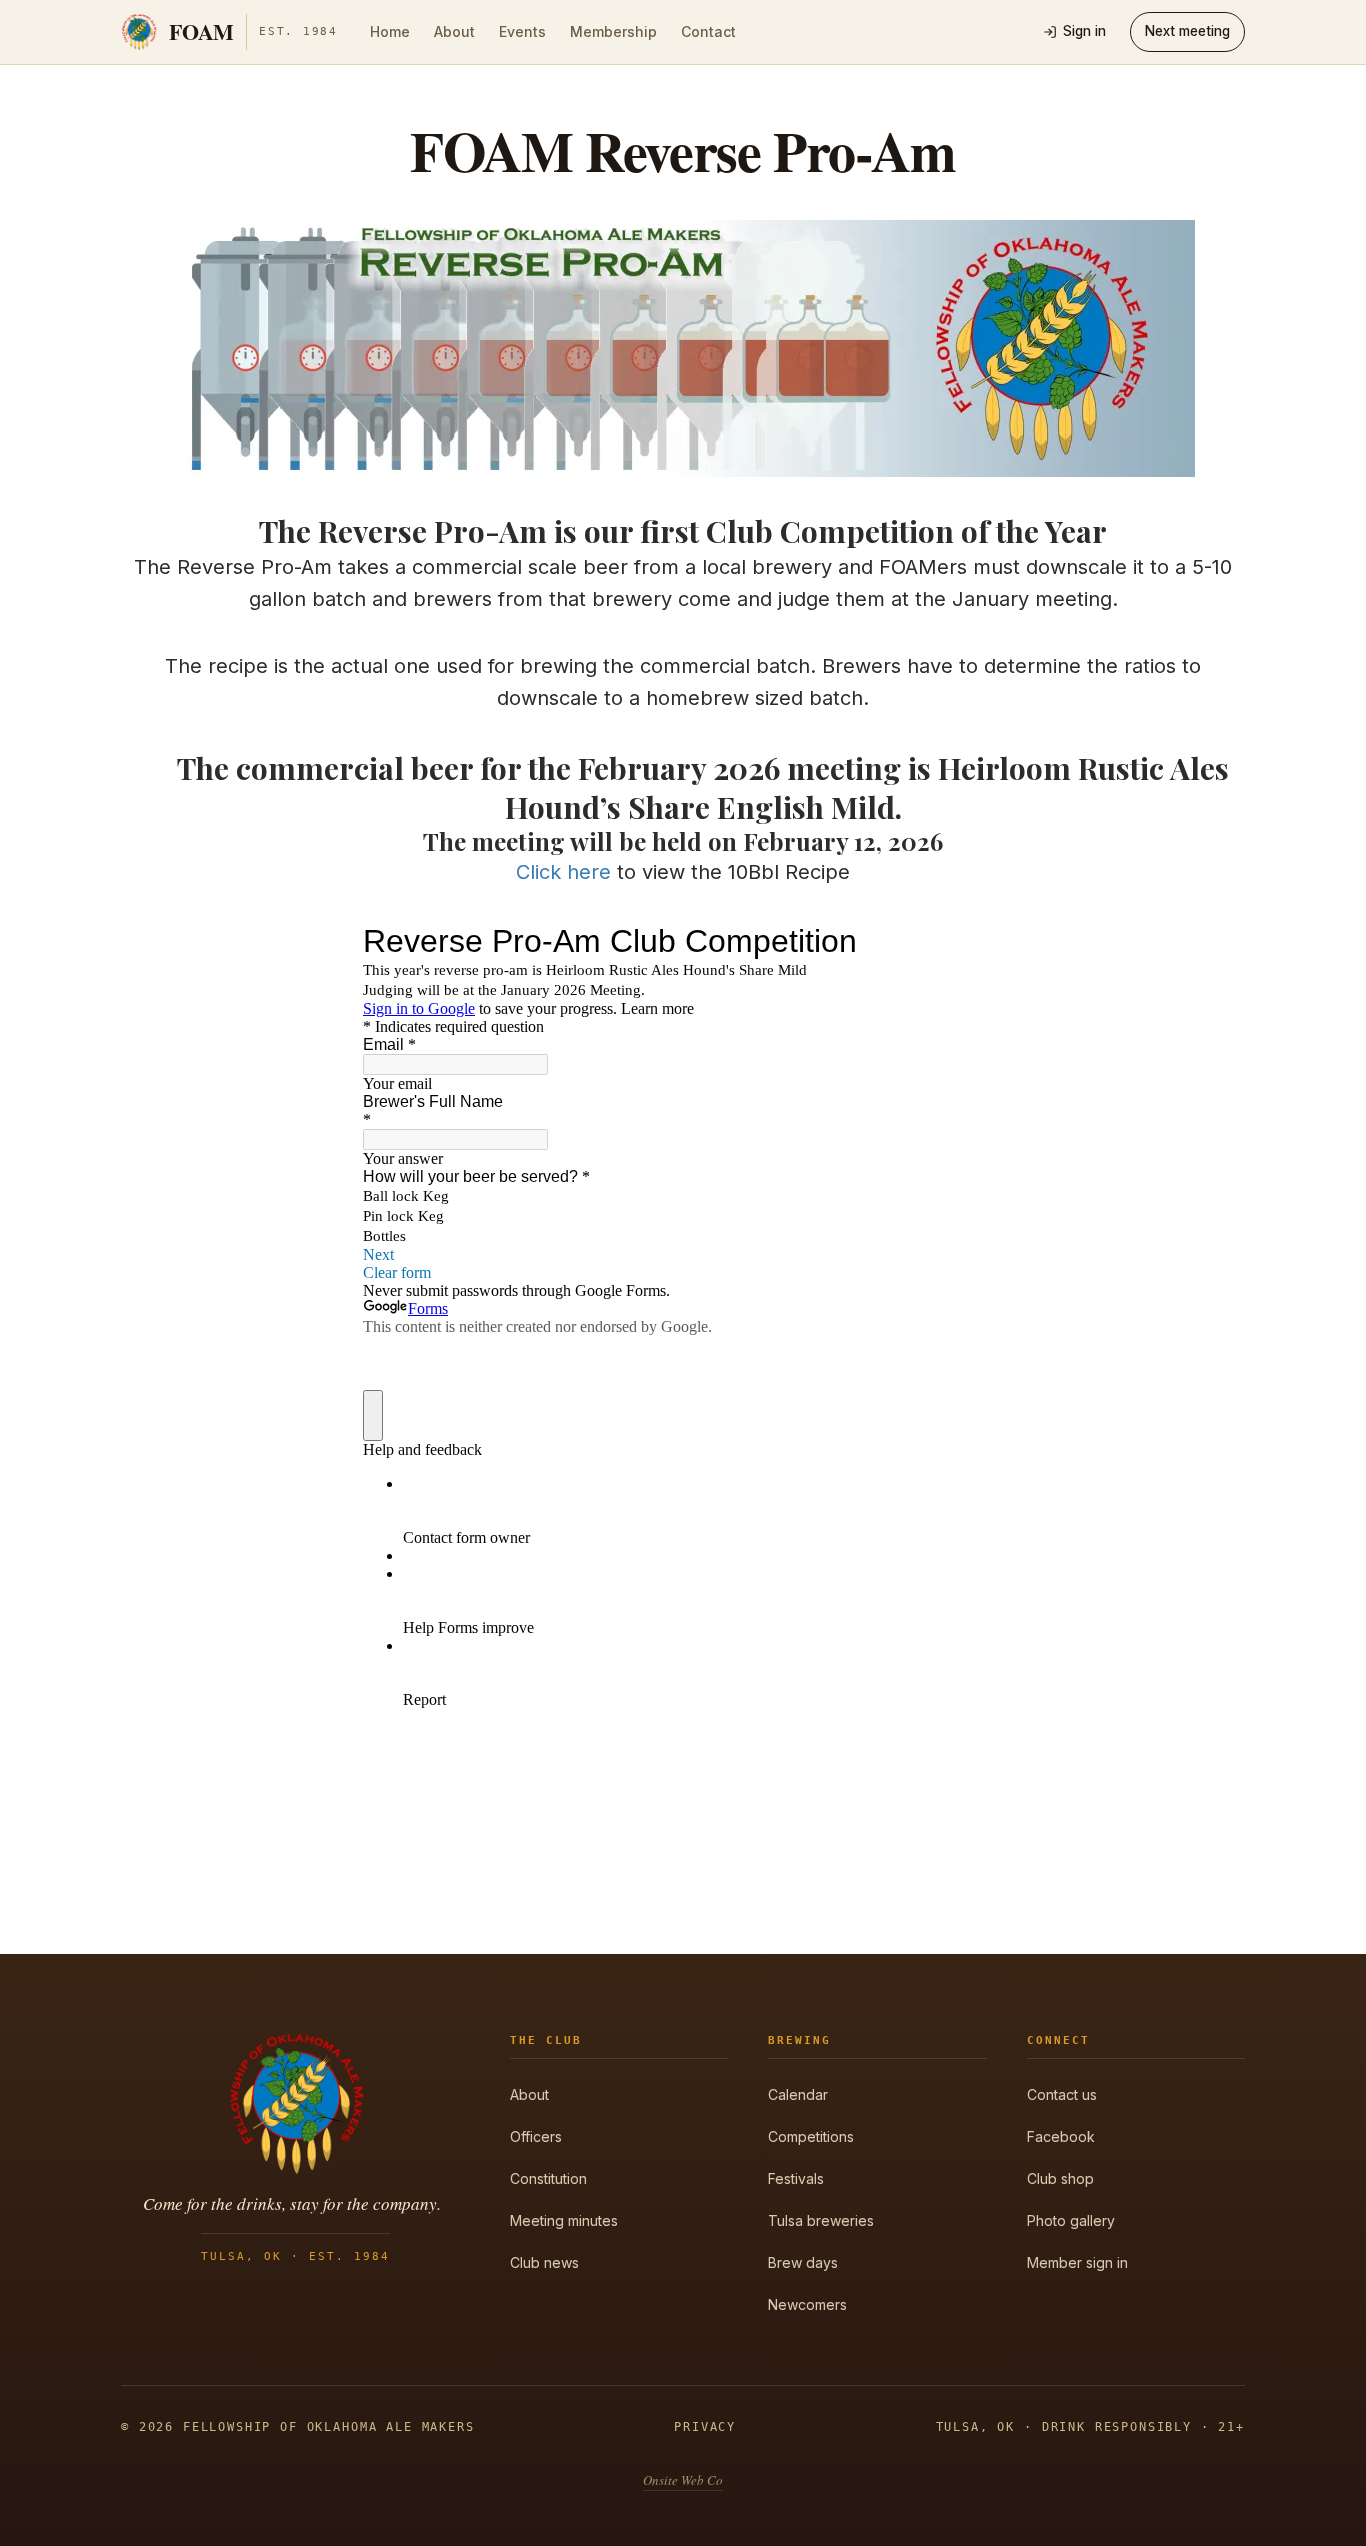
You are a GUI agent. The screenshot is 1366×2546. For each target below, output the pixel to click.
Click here (563, 872)
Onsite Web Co (683, 2480)
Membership (613, 31)
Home (390, 31)
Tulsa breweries (821, 2220)
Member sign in (1077, 2262)
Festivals (796, 2178)
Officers (536, 2136)
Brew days (803, 2262)
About (454, 31)
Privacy (705, 2427)
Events (522, 31)
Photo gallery (1071, 2220)
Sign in (1084, 31)
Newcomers (807, 2304)
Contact (708, 31)
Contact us (1062, 2094)
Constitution (548, 2178)
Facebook (1061, 2136)
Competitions (811, 2136)
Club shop (1060, 2178)
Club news (544, 2262)
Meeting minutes (564, 2220)
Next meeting (1187, 31)
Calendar (798, 2094)
